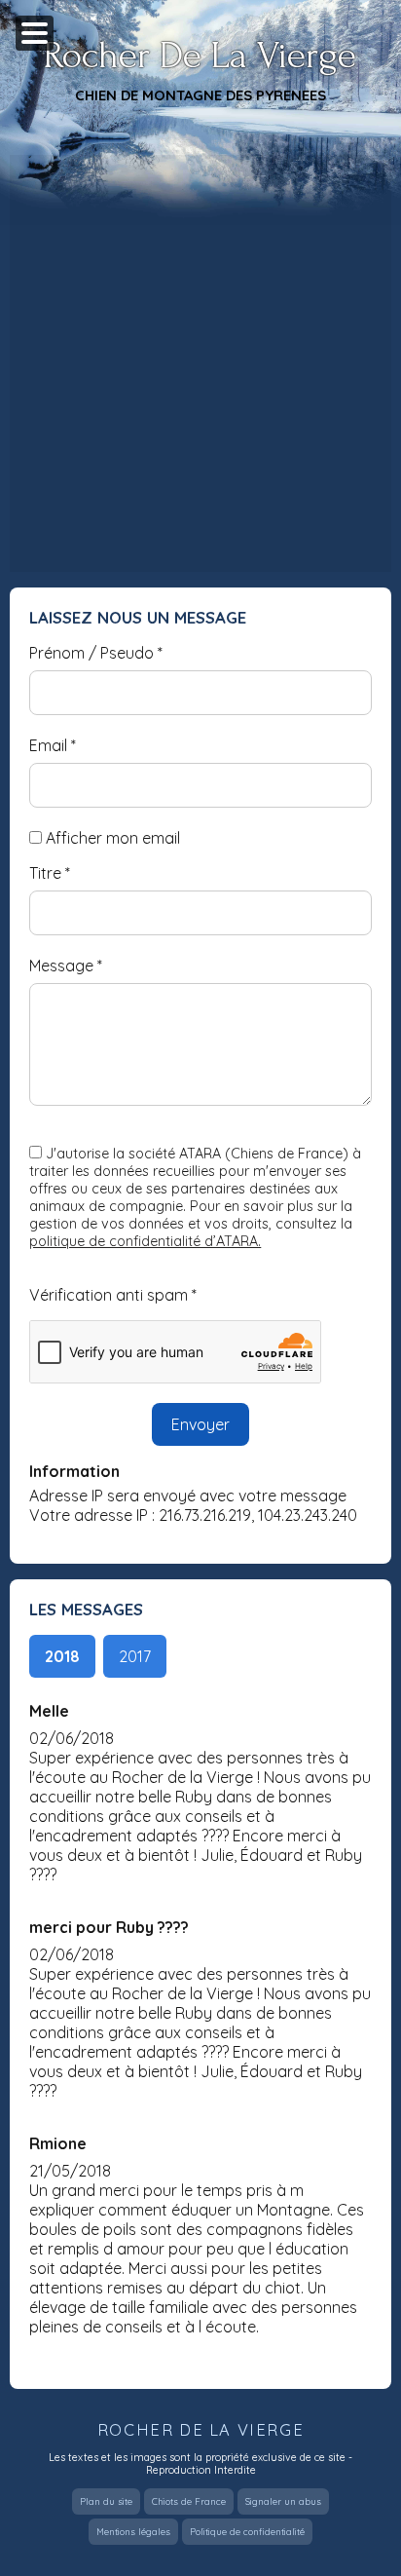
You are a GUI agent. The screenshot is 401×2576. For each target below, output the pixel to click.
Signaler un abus (283, 2501)
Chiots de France (189, 2501)
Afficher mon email (113, 838)
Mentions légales (133, 2532)
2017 (135, 1656)
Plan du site (106, 2501)
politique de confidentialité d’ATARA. (145, 1241)
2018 (62, 1656)
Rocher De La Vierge (200, 56)
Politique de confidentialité (247, 2532)
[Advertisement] (200, 363)
